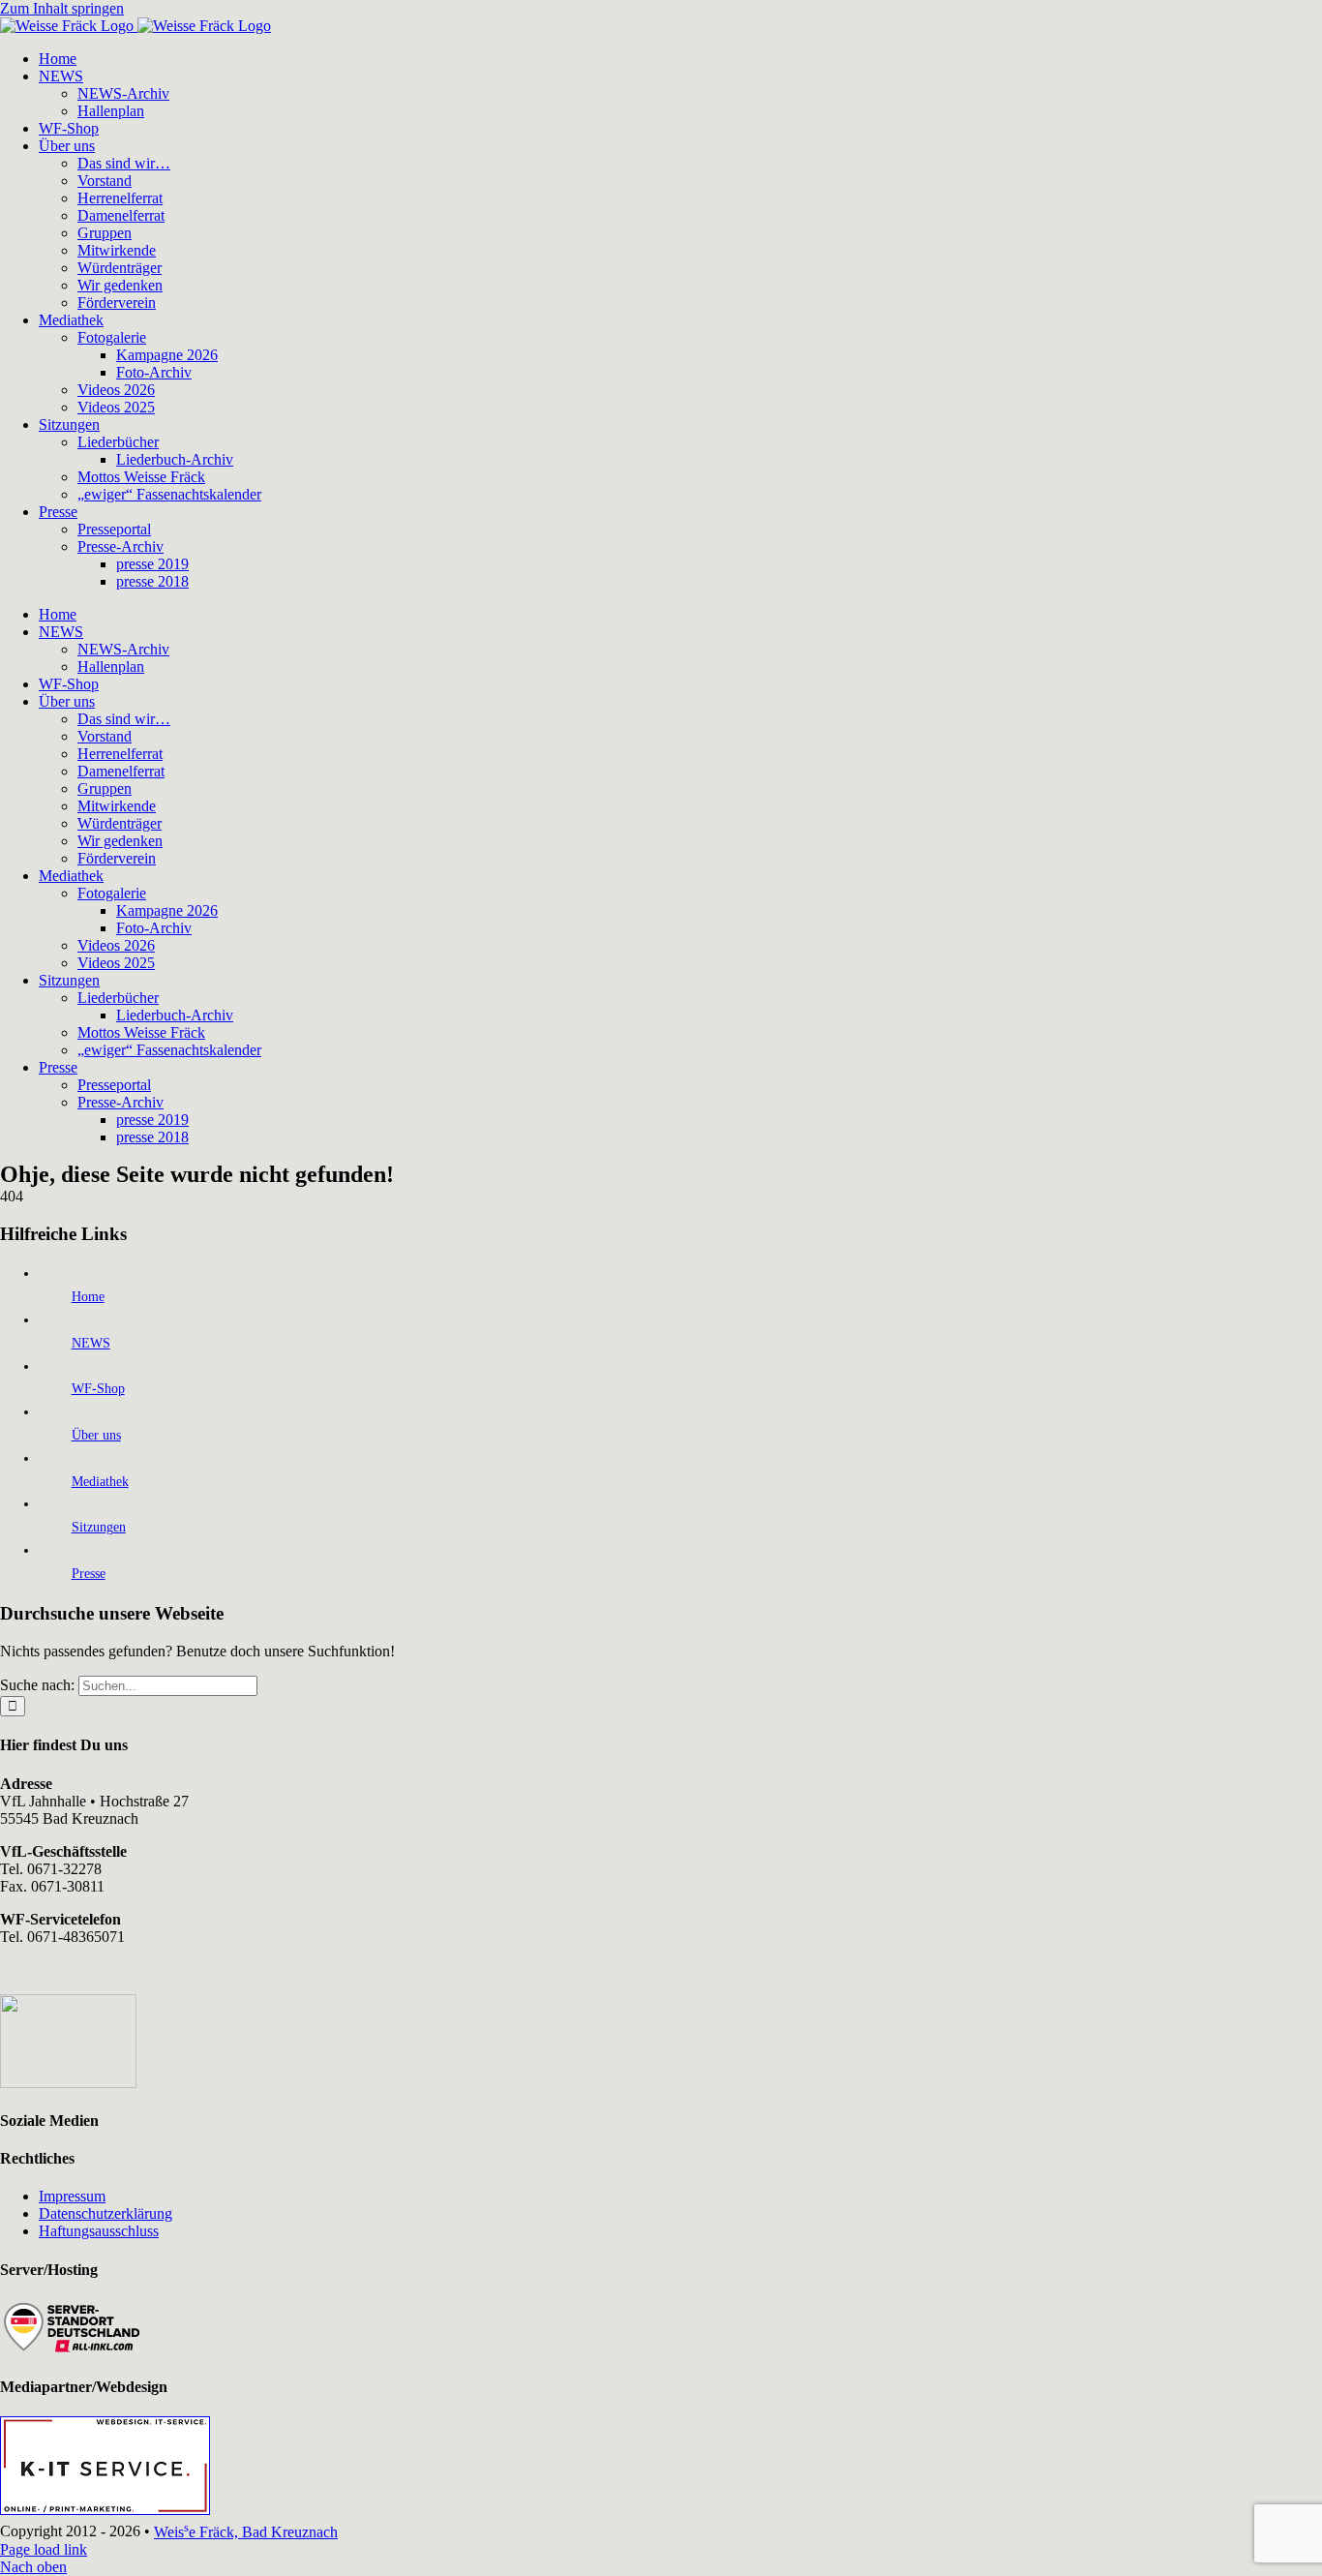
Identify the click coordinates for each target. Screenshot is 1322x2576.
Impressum (72, 2196)
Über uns (96, 1435)
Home (88, 1297)
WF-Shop (98, 1389)
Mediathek (100, 1482)
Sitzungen (99, 1527)
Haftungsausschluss (99, 2231)
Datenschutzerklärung (105, 2213)
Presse (89, 1574)
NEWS (91, 1343)
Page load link (44, 2549)
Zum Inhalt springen (62, 8)
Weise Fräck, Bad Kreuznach (246, 2532)
